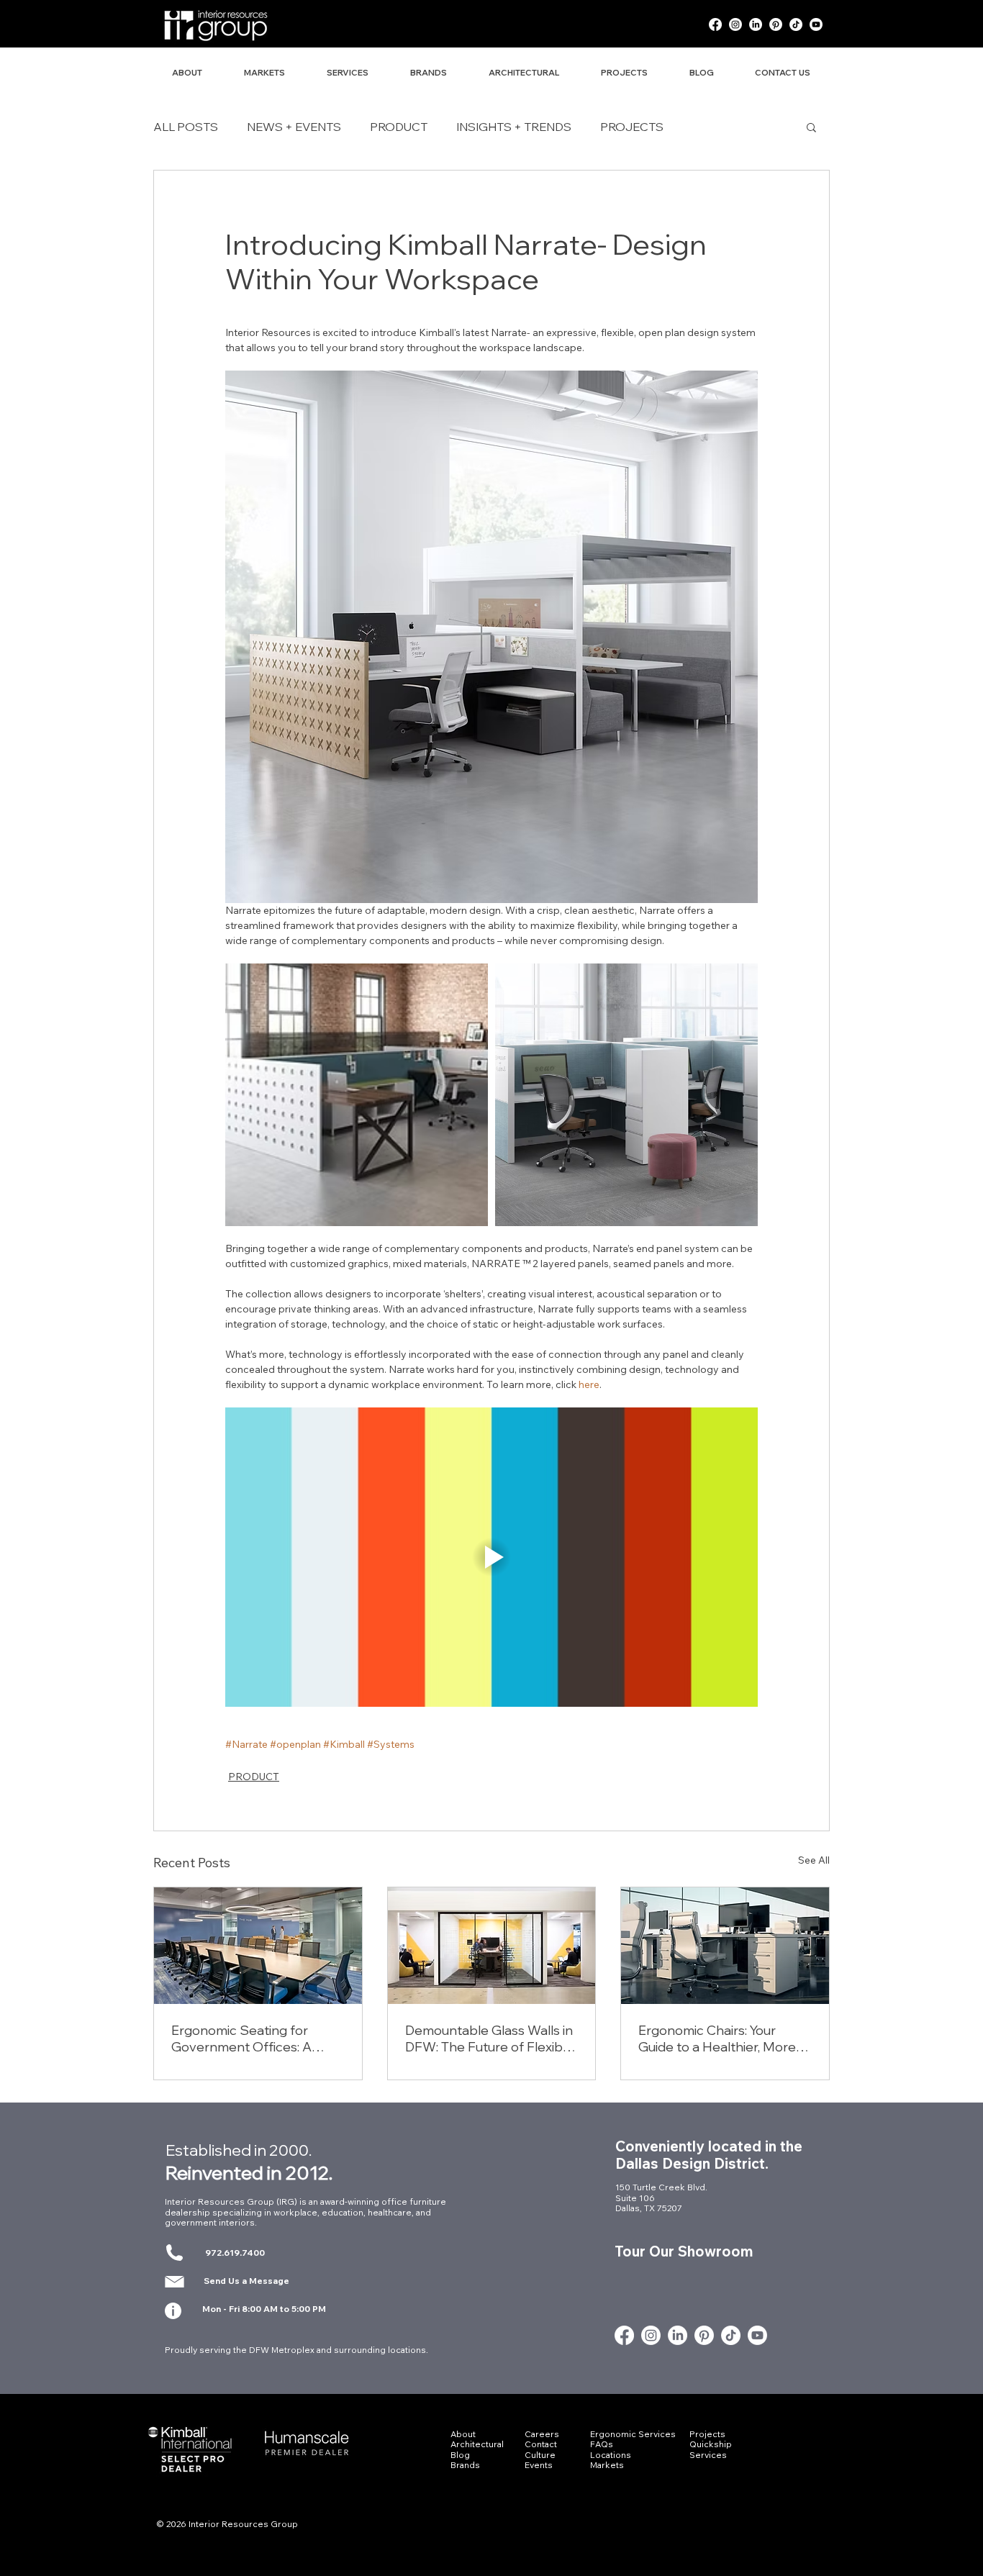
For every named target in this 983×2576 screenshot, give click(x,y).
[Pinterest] (776, 24)
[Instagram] (735, 24)
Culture (540, 2455)
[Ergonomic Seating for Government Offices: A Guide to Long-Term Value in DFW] (258, 1946)
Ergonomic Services (633, 2434)
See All (814, 1860)
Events (539, 2465)
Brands (465, 2465)
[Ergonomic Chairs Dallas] (725, 1946)
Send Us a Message (246, 2281)
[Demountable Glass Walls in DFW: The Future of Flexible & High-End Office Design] (492, 1946)
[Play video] (491, 1557)
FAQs (602, 2444)
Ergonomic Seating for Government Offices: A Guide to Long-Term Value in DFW (256, 2038)
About (463, 2434)
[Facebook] (715, 24)
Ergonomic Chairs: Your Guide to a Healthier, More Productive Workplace (717, 2038)
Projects (707, 2434)
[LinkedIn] (756, 24)
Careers (542, 2434)
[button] (811, 127)
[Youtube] (816, 24)
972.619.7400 (235, 2253)
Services (708, 2455)
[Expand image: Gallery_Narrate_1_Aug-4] (626, 1095)
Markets (607, 2465)
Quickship (711, 2444)
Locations (611, 2455)
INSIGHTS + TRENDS (514, 127)
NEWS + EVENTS (294, 127)
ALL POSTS (186, 127)
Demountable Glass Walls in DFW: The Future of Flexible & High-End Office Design (489, 2038)
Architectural (477, 2444)
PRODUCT (399, 127)
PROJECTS (632, 127)
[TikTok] (796, 24)
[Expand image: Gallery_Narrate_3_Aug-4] (357, 1095)
